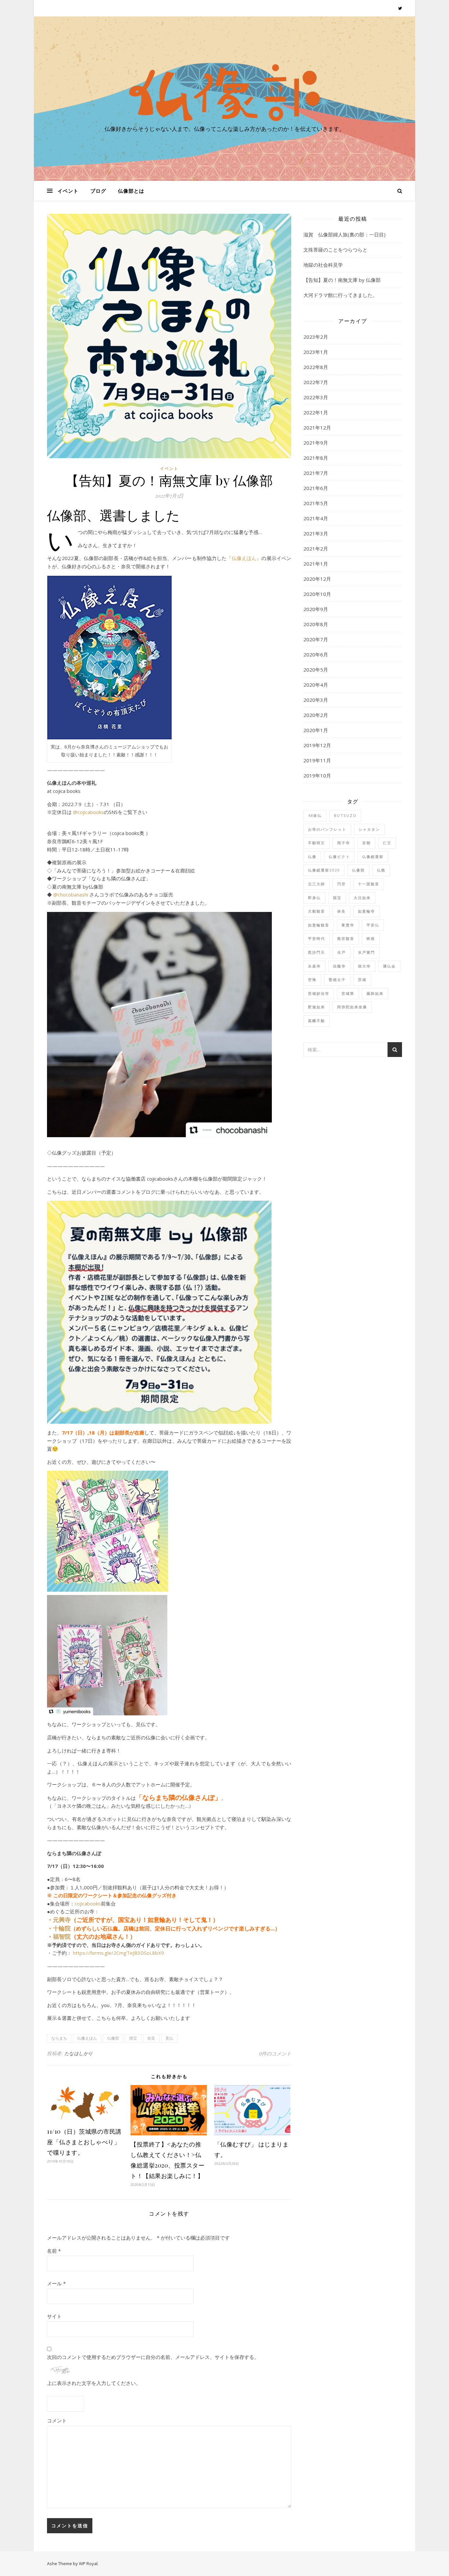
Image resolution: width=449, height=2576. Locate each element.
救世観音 (346, 938)
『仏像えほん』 (244, 558)
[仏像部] (225, 92)
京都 (366, 843)
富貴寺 (348, 925)
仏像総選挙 (373, 857)
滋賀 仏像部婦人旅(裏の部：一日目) (344, 234)
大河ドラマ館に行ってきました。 (340, 295)
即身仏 (314, 898)
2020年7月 (316, 639)
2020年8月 (316, 624)
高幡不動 (317, 1021)
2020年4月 (316, 685)
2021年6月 (316, 488)
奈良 (151, 2038)
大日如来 (362, 898)
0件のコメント (275, 2053)
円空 (342, 884)
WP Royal (88, 2564)
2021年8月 (316, 458)
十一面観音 (369, 884)
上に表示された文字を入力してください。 (94, 2383)
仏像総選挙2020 (324, 870)
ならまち (59, 2038)
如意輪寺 (366, 911)
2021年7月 (316, 473)
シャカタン (369, 829)
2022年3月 (316, 397)
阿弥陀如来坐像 (352, 1007)
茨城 (362, 980)
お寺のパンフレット (327, 829)
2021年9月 (316, 443)
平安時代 (317, 938)
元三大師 (317, 884)
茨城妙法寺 (319, 993)
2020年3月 (316, 700)
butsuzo (345, 815)
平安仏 (373, 925)
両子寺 (344, 843)
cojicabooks (88, 1903)
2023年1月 (316, 352)
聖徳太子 (337, 980)
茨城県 (348, 993)
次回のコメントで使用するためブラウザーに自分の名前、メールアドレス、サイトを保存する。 (153, 2357)
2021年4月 (316, 518)
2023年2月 (316, 337)
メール (56, 2283)
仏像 (312, 857)
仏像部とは (131, 191)
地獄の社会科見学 (323, 265)
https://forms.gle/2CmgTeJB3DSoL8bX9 (118, 1953)
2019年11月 (317, 760)
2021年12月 (317, 428)
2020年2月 (316, 715)
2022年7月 (316, 382)
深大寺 (364, 966)
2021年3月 (316, 533)
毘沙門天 (317, 952)
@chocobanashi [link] (71, 895)
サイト (54, 2316)
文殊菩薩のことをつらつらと (335, 250)
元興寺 (62, 1920)
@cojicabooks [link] (88, 812)
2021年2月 (316, 549)
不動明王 (317, 843)
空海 (312, 980)
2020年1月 (316, 730)
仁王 (387, 843)
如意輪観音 (319, 925)
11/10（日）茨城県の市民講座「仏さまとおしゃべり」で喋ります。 (84, 2142)
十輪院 (62, 1928)
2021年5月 (316, 503)
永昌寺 (314, 966)
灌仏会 (389, 966)
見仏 (169, 2038)
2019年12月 (317, 745)
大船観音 (317, 911)
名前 (54, 2251)
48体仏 (315, 815)
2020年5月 (316, 670)
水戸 (342, 952)
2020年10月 (317, 594)
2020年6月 (316, 654)
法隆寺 (339, 966)
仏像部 (113, 2038)
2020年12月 (317, 579)
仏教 (381, 870)
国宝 (133, 2038)
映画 (371, 938)
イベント (68, 191)
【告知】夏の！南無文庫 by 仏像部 (342, 280)
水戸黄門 (366, 952)
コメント (57, 2420)
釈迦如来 (317, 1007)
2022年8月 (316, 367)
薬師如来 (375, 993)
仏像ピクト (339, 857)
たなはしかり (79, 2053)
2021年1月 (316, 564)
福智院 (62, 1936)
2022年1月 (316, 412)
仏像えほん (87, 2038)
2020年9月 (316, 609)
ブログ (98, 191)
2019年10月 (317, 775)
